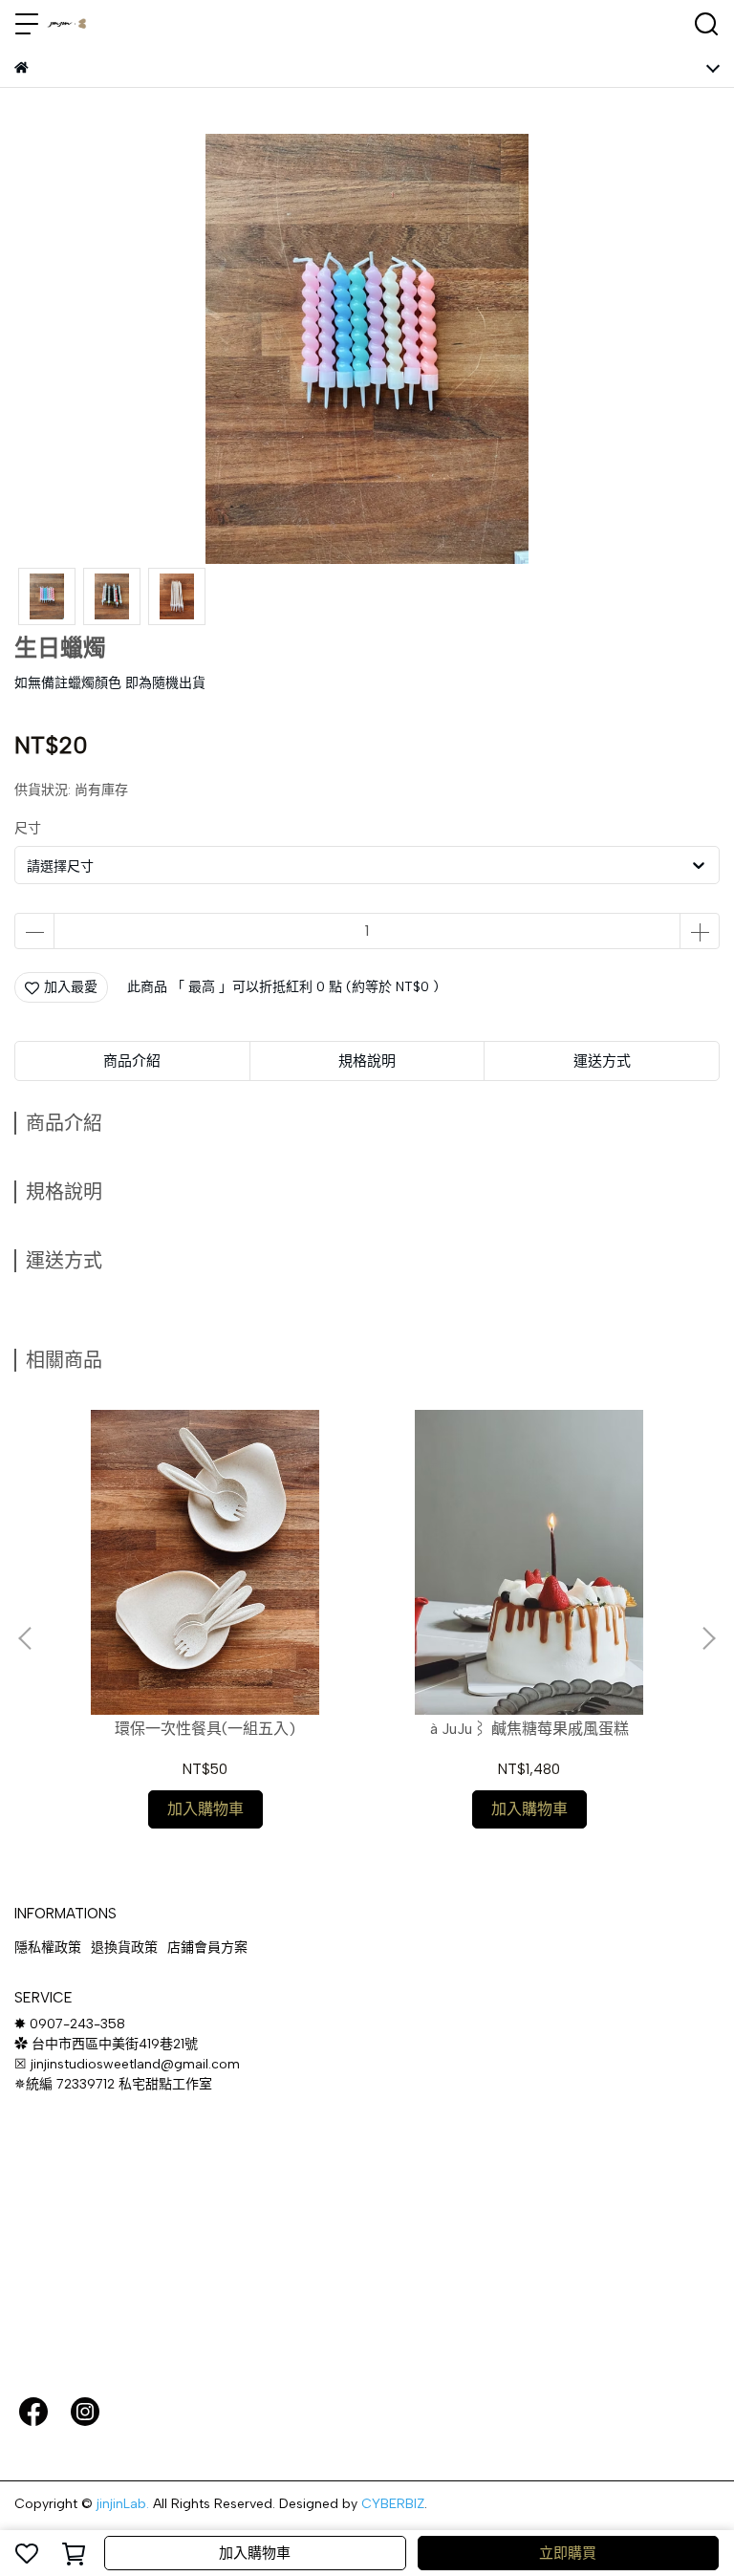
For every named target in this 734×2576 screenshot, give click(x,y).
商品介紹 (132, 1061)
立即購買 (568, 2553)
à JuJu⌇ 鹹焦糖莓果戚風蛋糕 (529, 1729)
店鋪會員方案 (207, 1948)
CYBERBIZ (393, 2504)
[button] (708, 1638)
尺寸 (28, 828)
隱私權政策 (48, 1948)
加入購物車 (255, 2553)
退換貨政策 (124, 1948)
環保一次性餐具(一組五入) (205, 1729)
